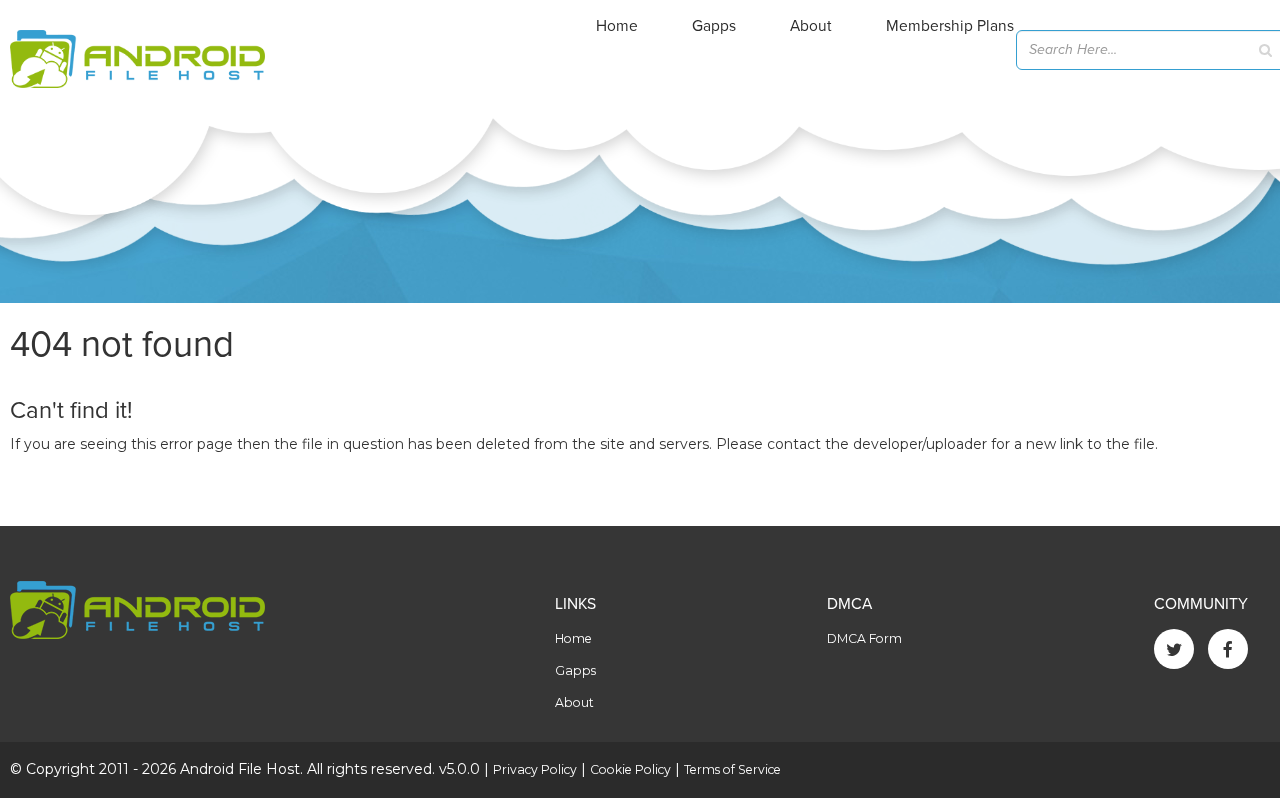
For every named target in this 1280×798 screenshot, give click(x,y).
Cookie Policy (630, 769)
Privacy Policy (535, 769)
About (811, 26)
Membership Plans (950, 26)
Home (617, 26)
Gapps (714, 26)
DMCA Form (864, 638)
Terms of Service (732, 769)
